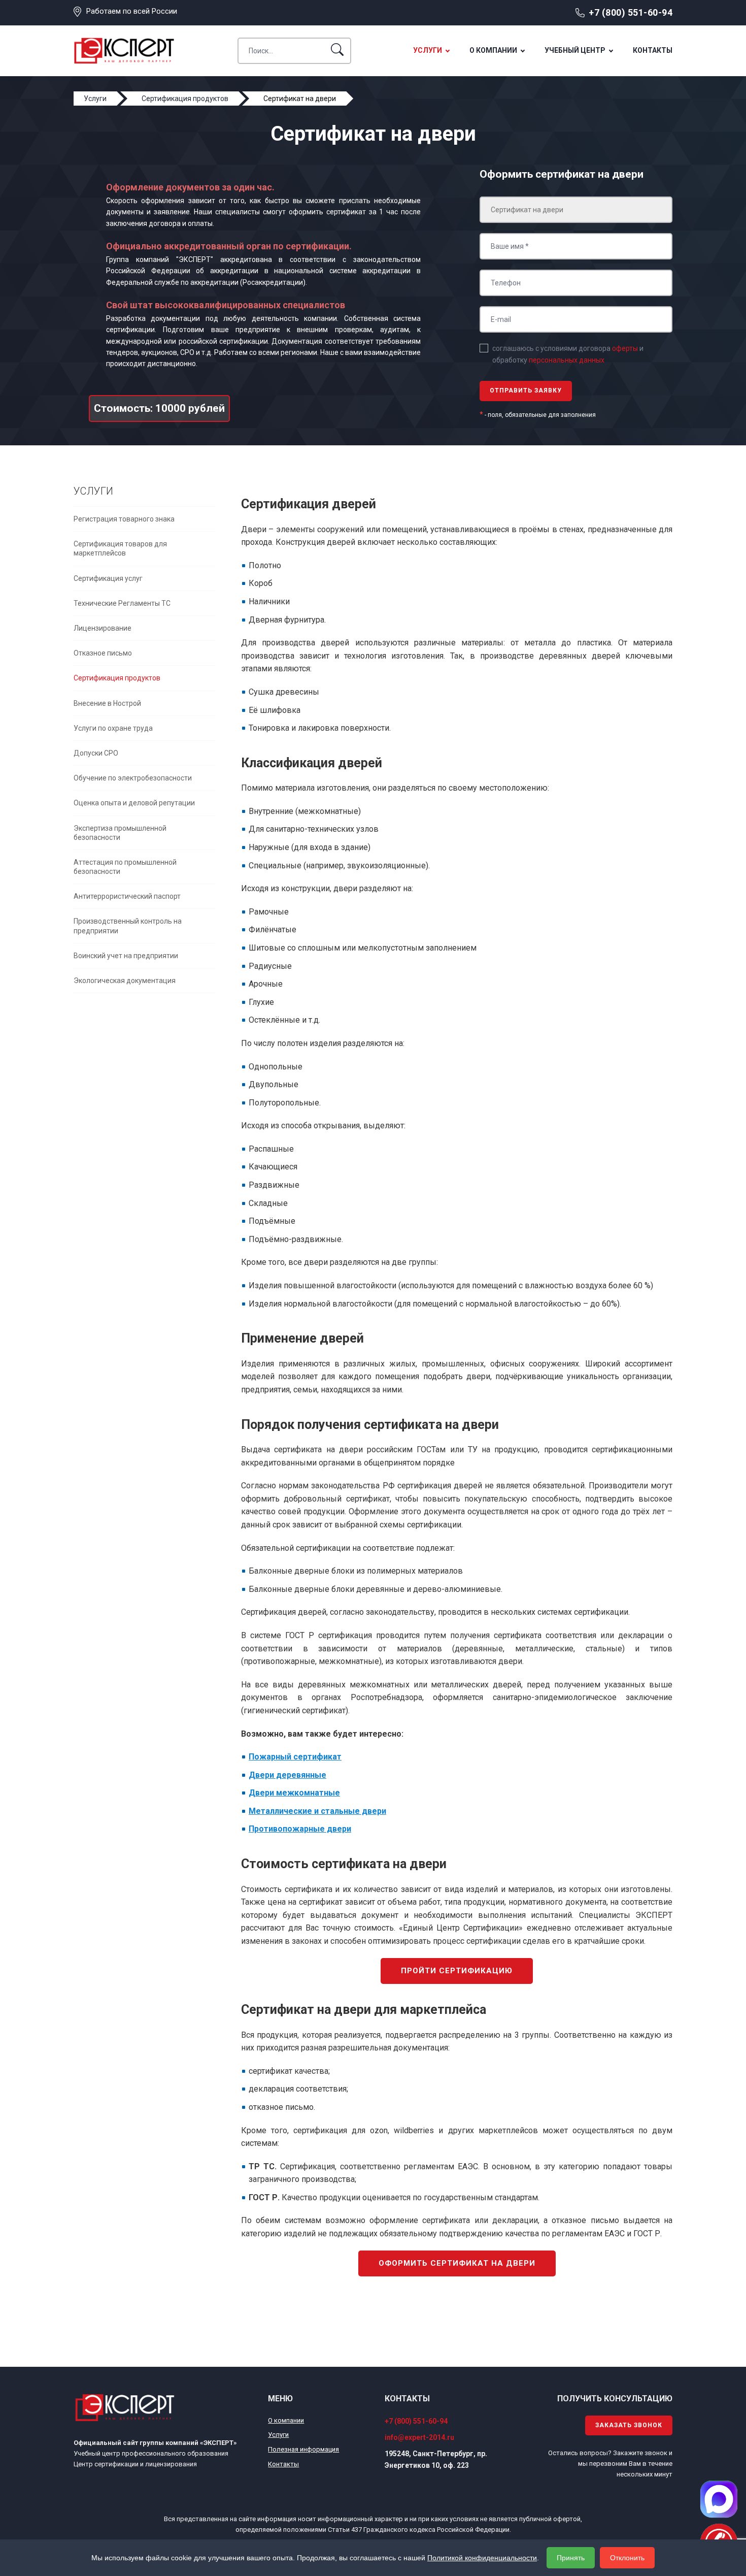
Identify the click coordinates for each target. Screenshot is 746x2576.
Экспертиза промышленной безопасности (120, 833)
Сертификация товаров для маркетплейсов (120, 548)
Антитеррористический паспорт (127, 896)
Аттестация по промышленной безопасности (125, 867)
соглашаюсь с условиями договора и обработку (568, 354)
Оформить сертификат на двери (457, 2263)
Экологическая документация (125, 981)
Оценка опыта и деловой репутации (134, 803)
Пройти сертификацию (457, 1971)
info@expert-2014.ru (419, 2437)
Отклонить (627, 2558)
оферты (625, 348)
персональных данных (567, 360)
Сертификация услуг (108, 578)
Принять (571, 2558)
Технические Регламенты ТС (122, 603)
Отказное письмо (103, 653)
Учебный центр (575, 50)
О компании (493, 50)
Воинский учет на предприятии (126, 956)
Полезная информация (303, 2449)
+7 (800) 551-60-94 (631, 12)
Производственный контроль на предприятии (128, 926)
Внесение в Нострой (107, 703)
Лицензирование (103, 628)
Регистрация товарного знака (124, 519)
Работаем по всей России (132, 11)
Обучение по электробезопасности (133, 778)
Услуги (428, 50)
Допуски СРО (96, 753)
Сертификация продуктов (117, 678)
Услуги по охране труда (113, 728)
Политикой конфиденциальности (482, 2558)
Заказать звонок (629, 2425)
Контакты (653, 50)
